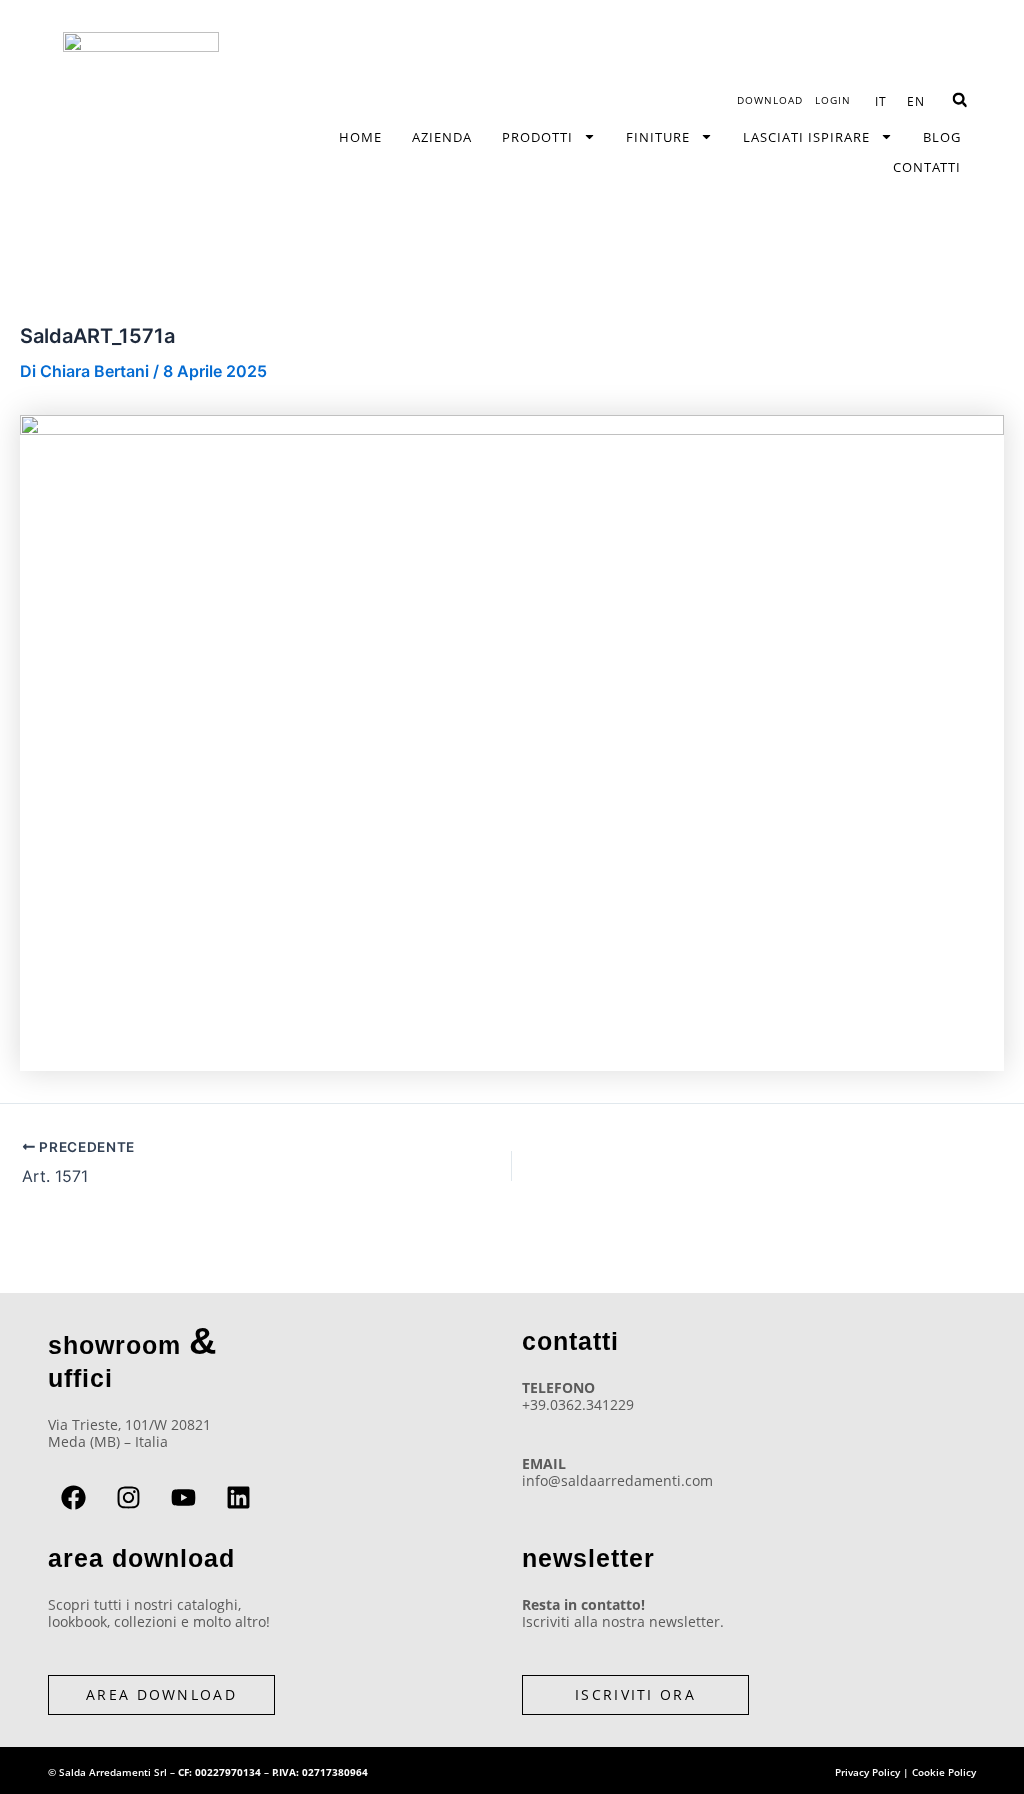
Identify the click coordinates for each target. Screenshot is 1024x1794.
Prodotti (537, 137)
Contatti (927, 167)
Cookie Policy (944, 1772)
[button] (959, 100)
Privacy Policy (867, 1772)
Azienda (442, 137)
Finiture (658, 137)
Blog (942, 137)
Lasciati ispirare (806, 137)
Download (770, 100)
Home (360, 137)
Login (833, 100)
